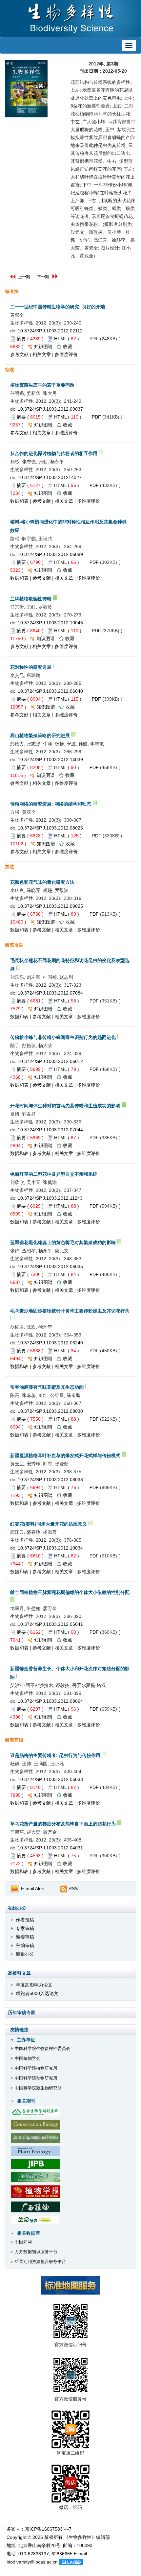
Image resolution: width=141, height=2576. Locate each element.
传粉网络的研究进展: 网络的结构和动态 (51, 804)
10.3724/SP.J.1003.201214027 (50, 477)
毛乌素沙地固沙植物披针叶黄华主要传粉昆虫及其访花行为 (70, 1311)
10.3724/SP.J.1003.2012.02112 (50, 331)
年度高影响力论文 (34, 1985)
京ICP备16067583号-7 (48, 2529)
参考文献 (19, 354)
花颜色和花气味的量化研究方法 (42, 882)
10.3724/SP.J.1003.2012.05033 (50, 1779)
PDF (94, 339)
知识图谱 (43, 347)
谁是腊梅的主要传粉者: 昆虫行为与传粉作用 (55, 1755)
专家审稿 (25, 1928)
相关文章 (42, 354)
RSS (73, 1889)
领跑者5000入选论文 (37, 1993)
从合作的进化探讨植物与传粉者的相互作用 (54, 453)
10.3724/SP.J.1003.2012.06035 (50, 1266)
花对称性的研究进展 (31, 667)
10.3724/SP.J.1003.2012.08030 (50, 1411)
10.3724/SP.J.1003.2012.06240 (50, 1343)
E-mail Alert (32, 1889)
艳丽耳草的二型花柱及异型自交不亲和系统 (54, 1174)
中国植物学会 (28, 2058)
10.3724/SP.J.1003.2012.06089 (50, 554)
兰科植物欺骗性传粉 (31, 599)
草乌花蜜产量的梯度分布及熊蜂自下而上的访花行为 (63, 1824)
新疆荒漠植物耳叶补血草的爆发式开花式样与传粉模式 (65, 1456)
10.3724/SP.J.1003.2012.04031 (50, 1848)
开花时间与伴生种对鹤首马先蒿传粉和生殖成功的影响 (65, 1106)
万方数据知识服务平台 (36, 2252)
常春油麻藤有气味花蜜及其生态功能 (47, 1387)
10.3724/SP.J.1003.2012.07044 (50, 1130)
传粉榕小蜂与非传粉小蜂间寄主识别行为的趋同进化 (63, 1037)
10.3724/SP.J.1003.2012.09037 (50, 409)
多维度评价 (66, 354)
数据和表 (19, 501)
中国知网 (23, 2242)
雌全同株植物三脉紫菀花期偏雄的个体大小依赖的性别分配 (70, 1592)
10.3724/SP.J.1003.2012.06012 (50, 1061)
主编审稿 (25, 1945)
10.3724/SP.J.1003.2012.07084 (50, 993)
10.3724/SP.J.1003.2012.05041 (50, 1624)
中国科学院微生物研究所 (38, 2088)
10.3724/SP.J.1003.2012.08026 (50, 828)
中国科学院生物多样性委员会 (42, 2048)
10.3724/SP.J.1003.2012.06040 (50, 691)
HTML (60, 339)
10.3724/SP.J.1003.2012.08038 (50, 1480)
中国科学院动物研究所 (36, 2078)
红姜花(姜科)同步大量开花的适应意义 (49, 1524)
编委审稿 (25, 1937)
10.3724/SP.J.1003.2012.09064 (50, 1701)
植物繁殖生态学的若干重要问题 (42, 385)
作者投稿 (25, 1920)
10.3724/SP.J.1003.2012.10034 (50, 1548)
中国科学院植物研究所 (36, 2068)
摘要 (21, 339)
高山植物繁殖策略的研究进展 (40, 735)
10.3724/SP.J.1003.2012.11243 (50, 1198)
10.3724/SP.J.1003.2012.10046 (50, 623)
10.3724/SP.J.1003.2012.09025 (50, 906)
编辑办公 (25, 1954)
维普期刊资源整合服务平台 (40, 2262)
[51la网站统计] (71, 2562)
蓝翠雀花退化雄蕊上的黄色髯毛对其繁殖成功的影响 (63, 1242)
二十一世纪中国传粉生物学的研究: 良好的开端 (58, 307)
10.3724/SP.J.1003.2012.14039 (50, 759)
